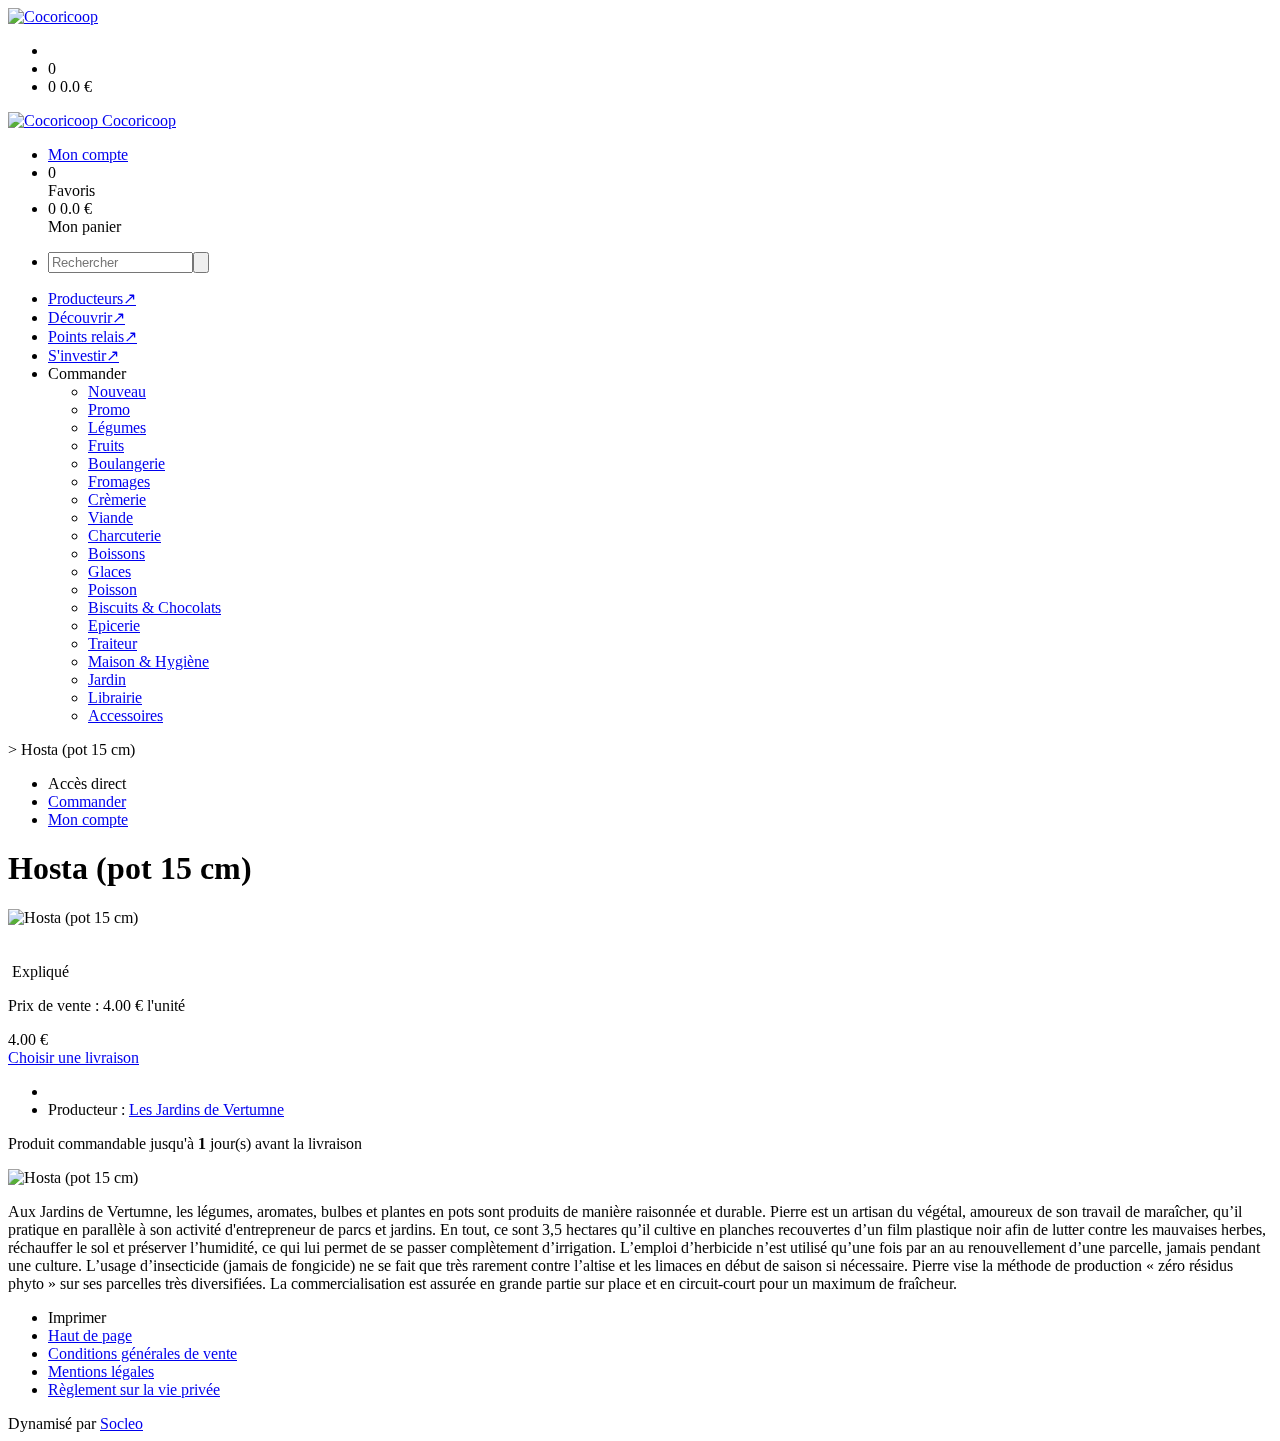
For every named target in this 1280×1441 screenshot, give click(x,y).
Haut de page (90, 1335)
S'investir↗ (83, 355)
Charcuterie (124, 535)
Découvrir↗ (86, 317)
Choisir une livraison (73, 1057)
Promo (109, 409)
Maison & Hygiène (148, 661)
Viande (110, 517)
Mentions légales (101, 1371)
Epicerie (114, 625)
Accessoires (125, 715)
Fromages (119, 481)
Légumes (117, 427)
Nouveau (117, 391)
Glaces (109, 571)
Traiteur (112, 643)
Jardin (107, 679)
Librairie (115, 697)
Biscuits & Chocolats (154, 607)
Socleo (121, 1423)
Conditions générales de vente (142, 1353)
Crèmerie (117, 499)
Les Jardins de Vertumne (206, 1109)
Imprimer (77, 1317)
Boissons (116, 553)
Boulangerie (126, 463)
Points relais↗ (92, 336)
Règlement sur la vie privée (134, 1389)
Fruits (106, 445)
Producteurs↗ (92, 298)
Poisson (112, 589)
